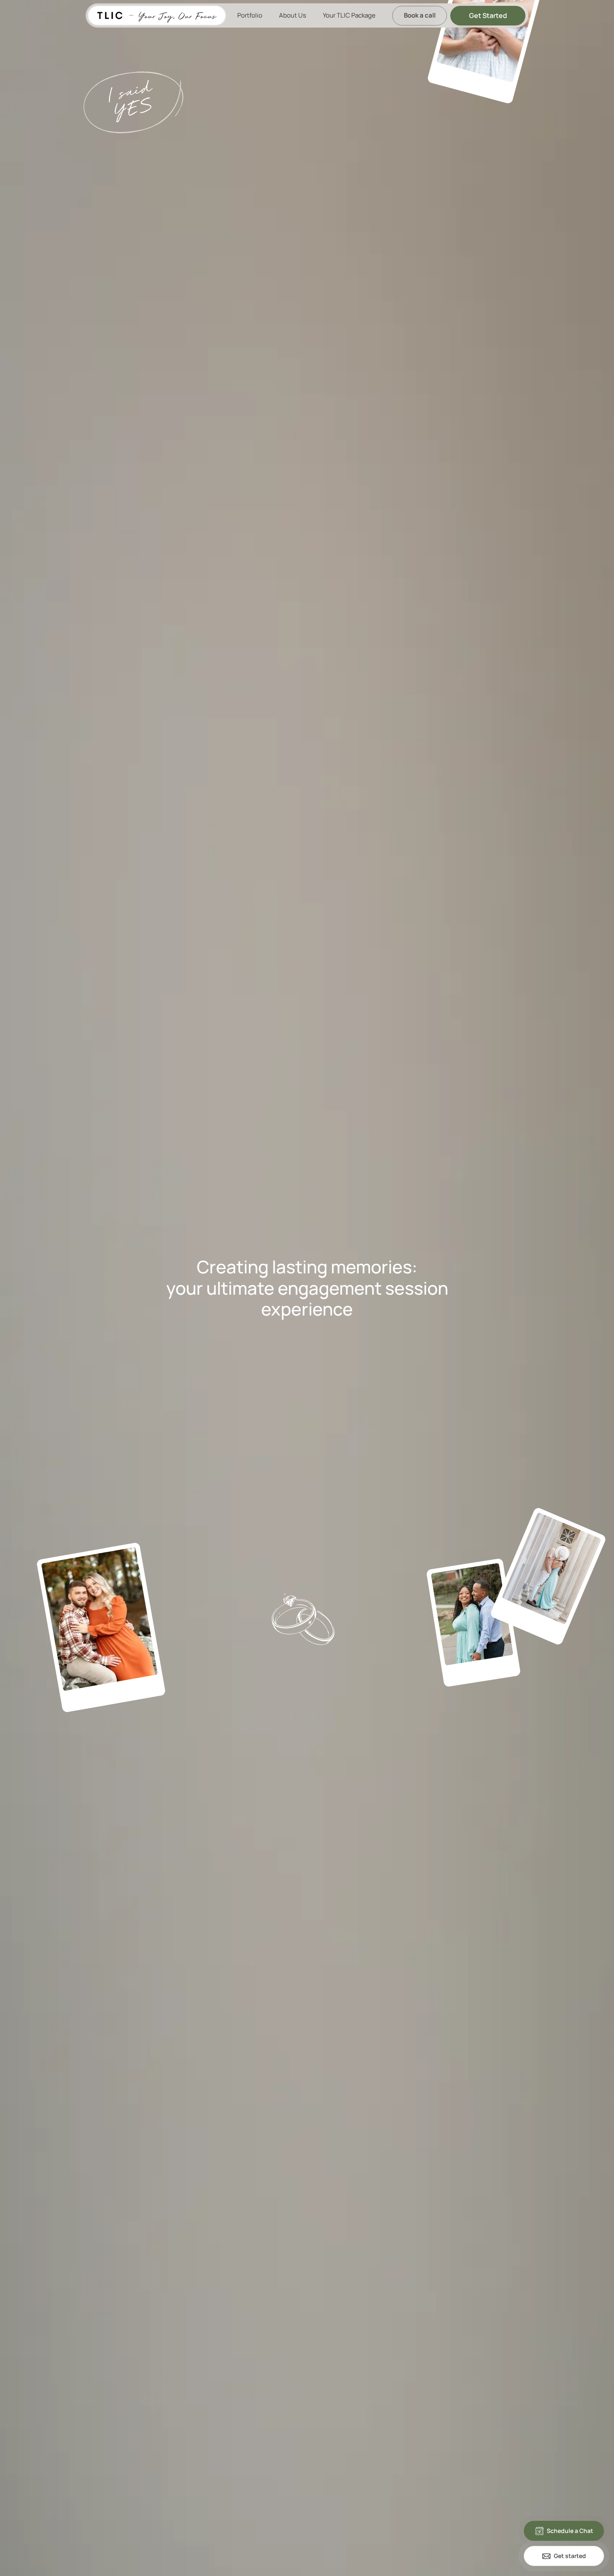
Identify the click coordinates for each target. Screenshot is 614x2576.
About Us (293, 15)
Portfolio (250, 15)
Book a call (420, 15)
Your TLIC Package (349, 15)
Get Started (488, 15)
